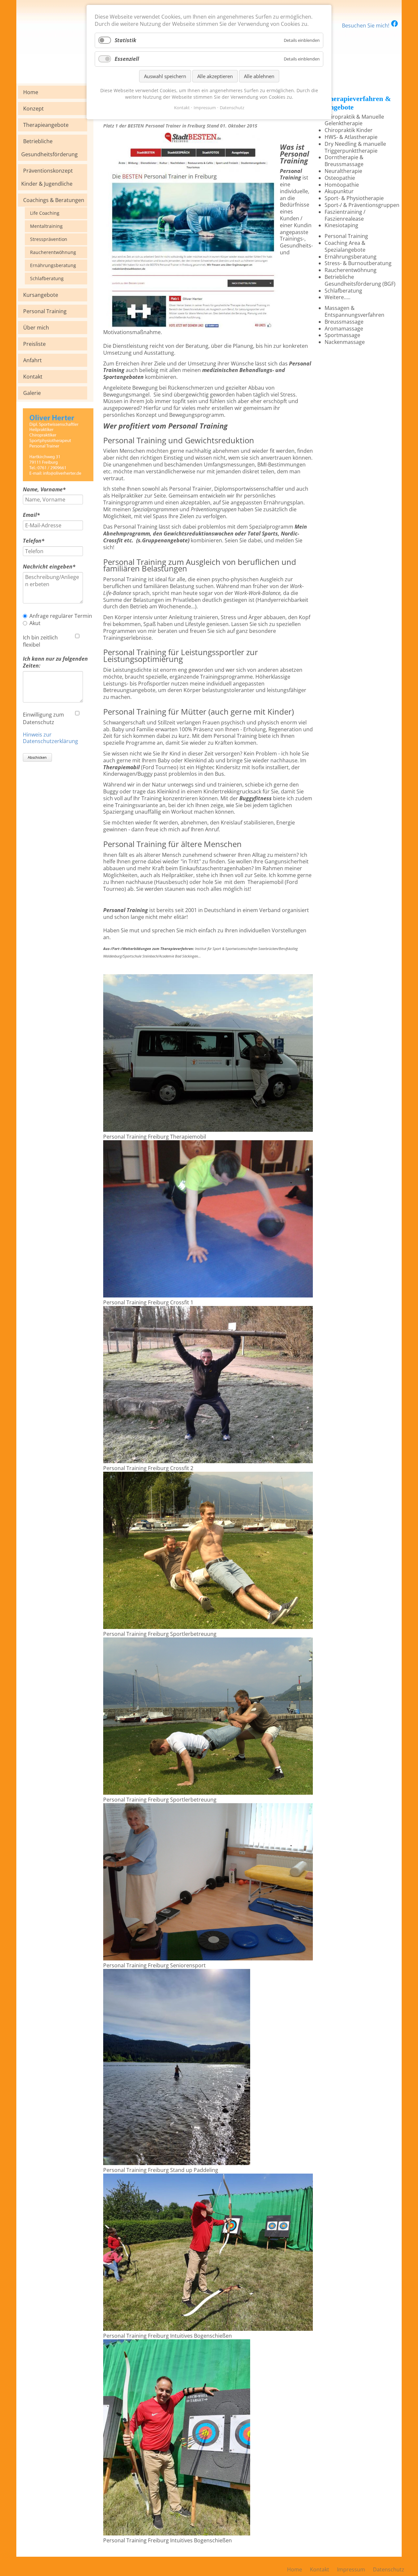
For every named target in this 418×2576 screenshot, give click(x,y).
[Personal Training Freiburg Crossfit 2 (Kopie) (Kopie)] (208, 1793)
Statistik (125, 40)
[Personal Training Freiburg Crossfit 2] (208, 1461)
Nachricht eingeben (49, 567)
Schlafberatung (47, 278)
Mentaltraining (46, 226)
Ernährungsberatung (53, 265)
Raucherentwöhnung (53, 252)
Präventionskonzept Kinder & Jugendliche (47, 177)
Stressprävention (49, 239)
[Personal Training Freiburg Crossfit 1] (208, 1296)
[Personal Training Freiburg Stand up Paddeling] (177, 2163)
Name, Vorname (44, 490)
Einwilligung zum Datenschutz (43, 719)
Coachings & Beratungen (54, 200)
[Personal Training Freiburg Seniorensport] (208, 1958)
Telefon (36, 541)
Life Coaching (45, 213)
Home (31, 92)
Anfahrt (32, 360)
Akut (35, 623)
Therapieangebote (46, 125)
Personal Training (45, 311)
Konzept (33, 109)
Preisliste (34, 344)
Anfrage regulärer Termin (61, 616)
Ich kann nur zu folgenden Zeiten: (55, 662)
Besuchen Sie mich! (366, 25)
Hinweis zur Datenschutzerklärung (50, 738)
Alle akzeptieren (215, 76)
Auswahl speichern (165, 76)
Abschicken (37, 757)
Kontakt (33, 377)
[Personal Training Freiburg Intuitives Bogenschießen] (208, 2329)
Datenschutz (232, 108)
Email (36, 515)
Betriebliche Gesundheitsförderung (49, 148)
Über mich (36, 328)
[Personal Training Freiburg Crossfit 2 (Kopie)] (208, 1627)
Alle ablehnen (259, 76)
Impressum (205, 108)
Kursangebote (41, 295)
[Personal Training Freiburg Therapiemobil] (208, 1130)
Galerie (32, 393)
